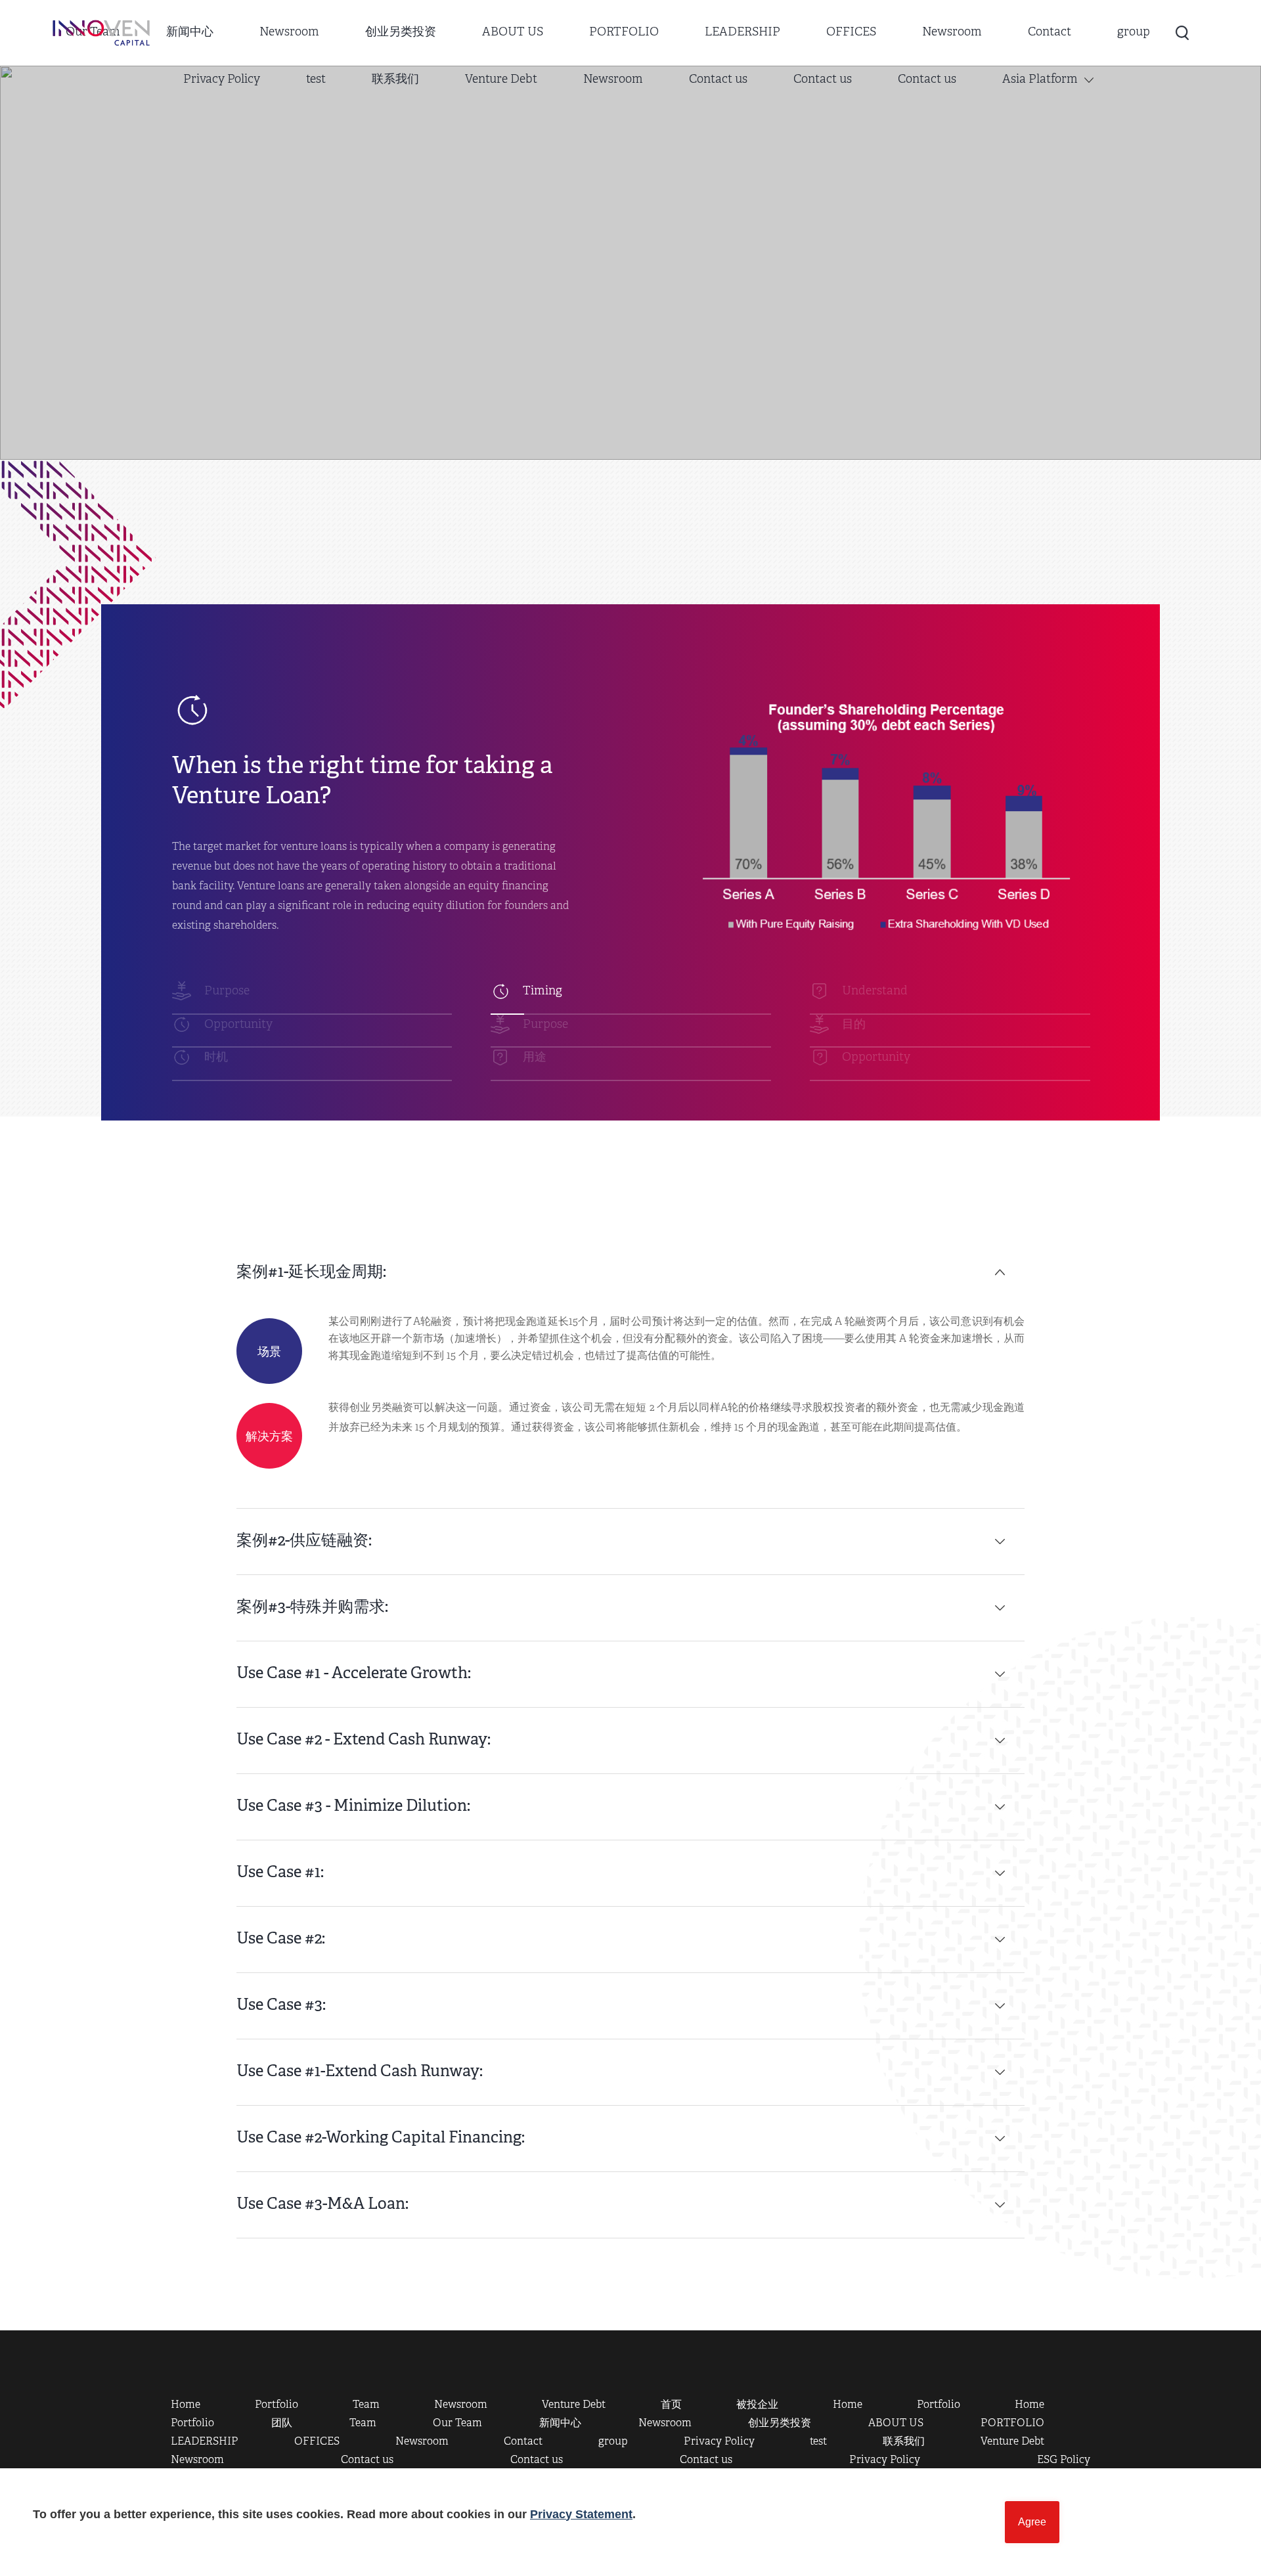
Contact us (718, 80)
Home (186, 2405)
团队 (282, 2424)
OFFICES (851, 33)
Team (366, 2405)
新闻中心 (190, 33)
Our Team (457, 2424)
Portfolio (277, 2405)
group (1134, 33)
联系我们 (395, 80)
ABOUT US (513, 33)
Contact (1050, 33)
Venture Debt (501, 80)
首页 (671, 2405)
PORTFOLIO (624, 33)
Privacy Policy (222, 80)
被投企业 (757, 2405)
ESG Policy (1064, 2460)
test (316, 80)
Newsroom (289, 33)
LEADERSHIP (742, 33)
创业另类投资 (401, 33)
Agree (1032, 2522)
